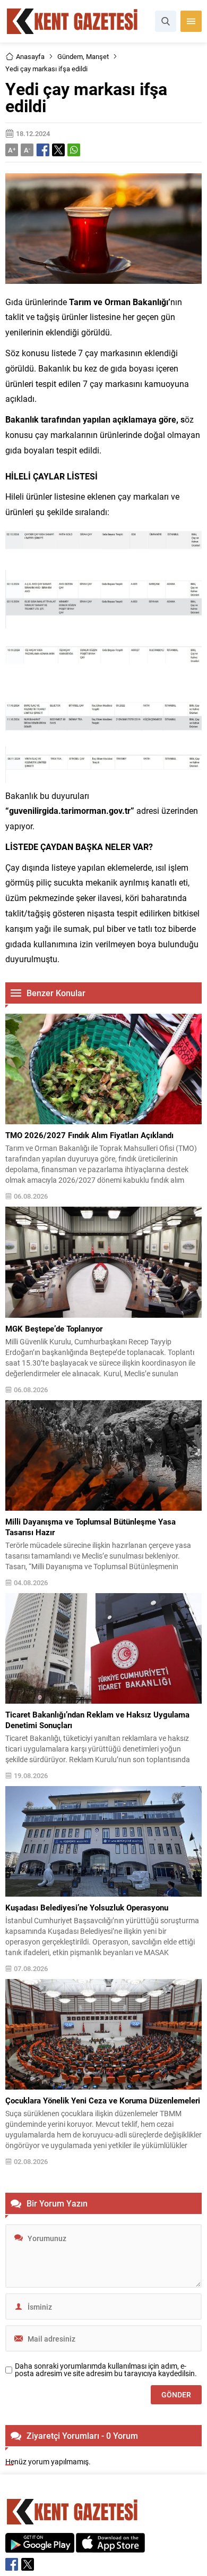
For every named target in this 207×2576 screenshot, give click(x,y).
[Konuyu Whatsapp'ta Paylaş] (74, 150)
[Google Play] (40, 2547)
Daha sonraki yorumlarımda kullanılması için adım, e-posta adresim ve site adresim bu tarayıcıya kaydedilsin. (106, 2370)
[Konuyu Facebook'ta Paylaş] (43, 150)
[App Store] (110, 2547)
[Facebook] (12, 2564)
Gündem (70, 56)
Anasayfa (30, 56)
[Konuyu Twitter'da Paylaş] (58, 150)
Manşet (97, 56)
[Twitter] (28, 2564)
